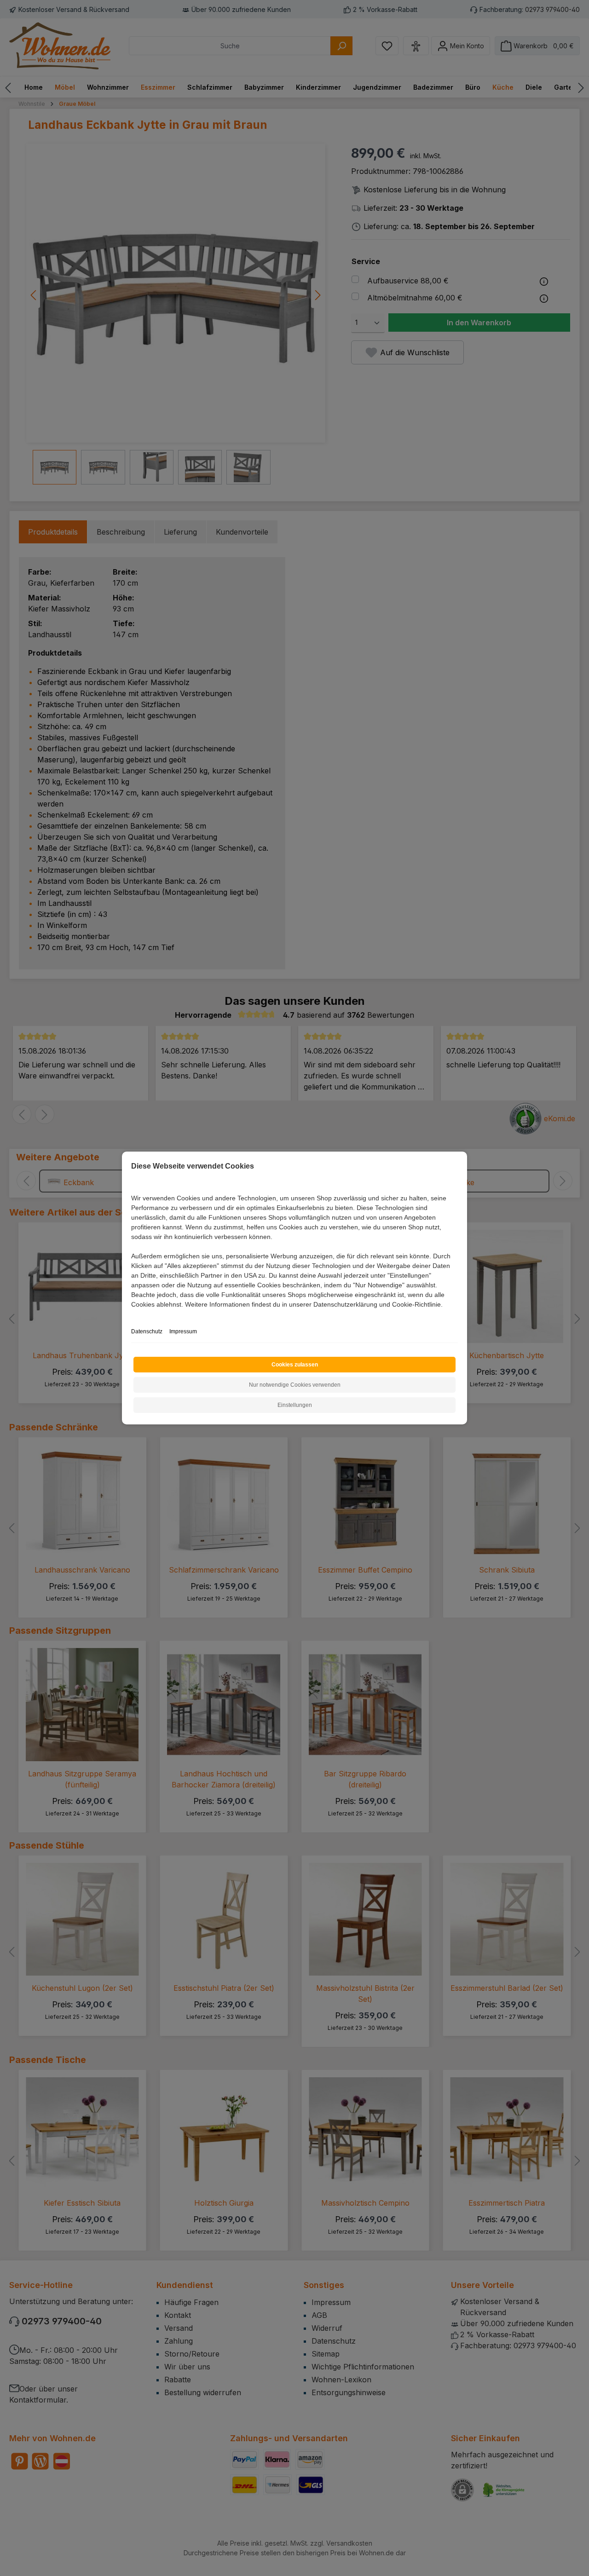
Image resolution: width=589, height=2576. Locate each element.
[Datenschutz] (132, 1315)
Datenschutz (147, 1331)
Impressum (183, 1331)
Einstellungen (295, 1405)
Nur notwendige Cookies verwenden (295, 1385)
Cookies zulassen (295, 1365)
